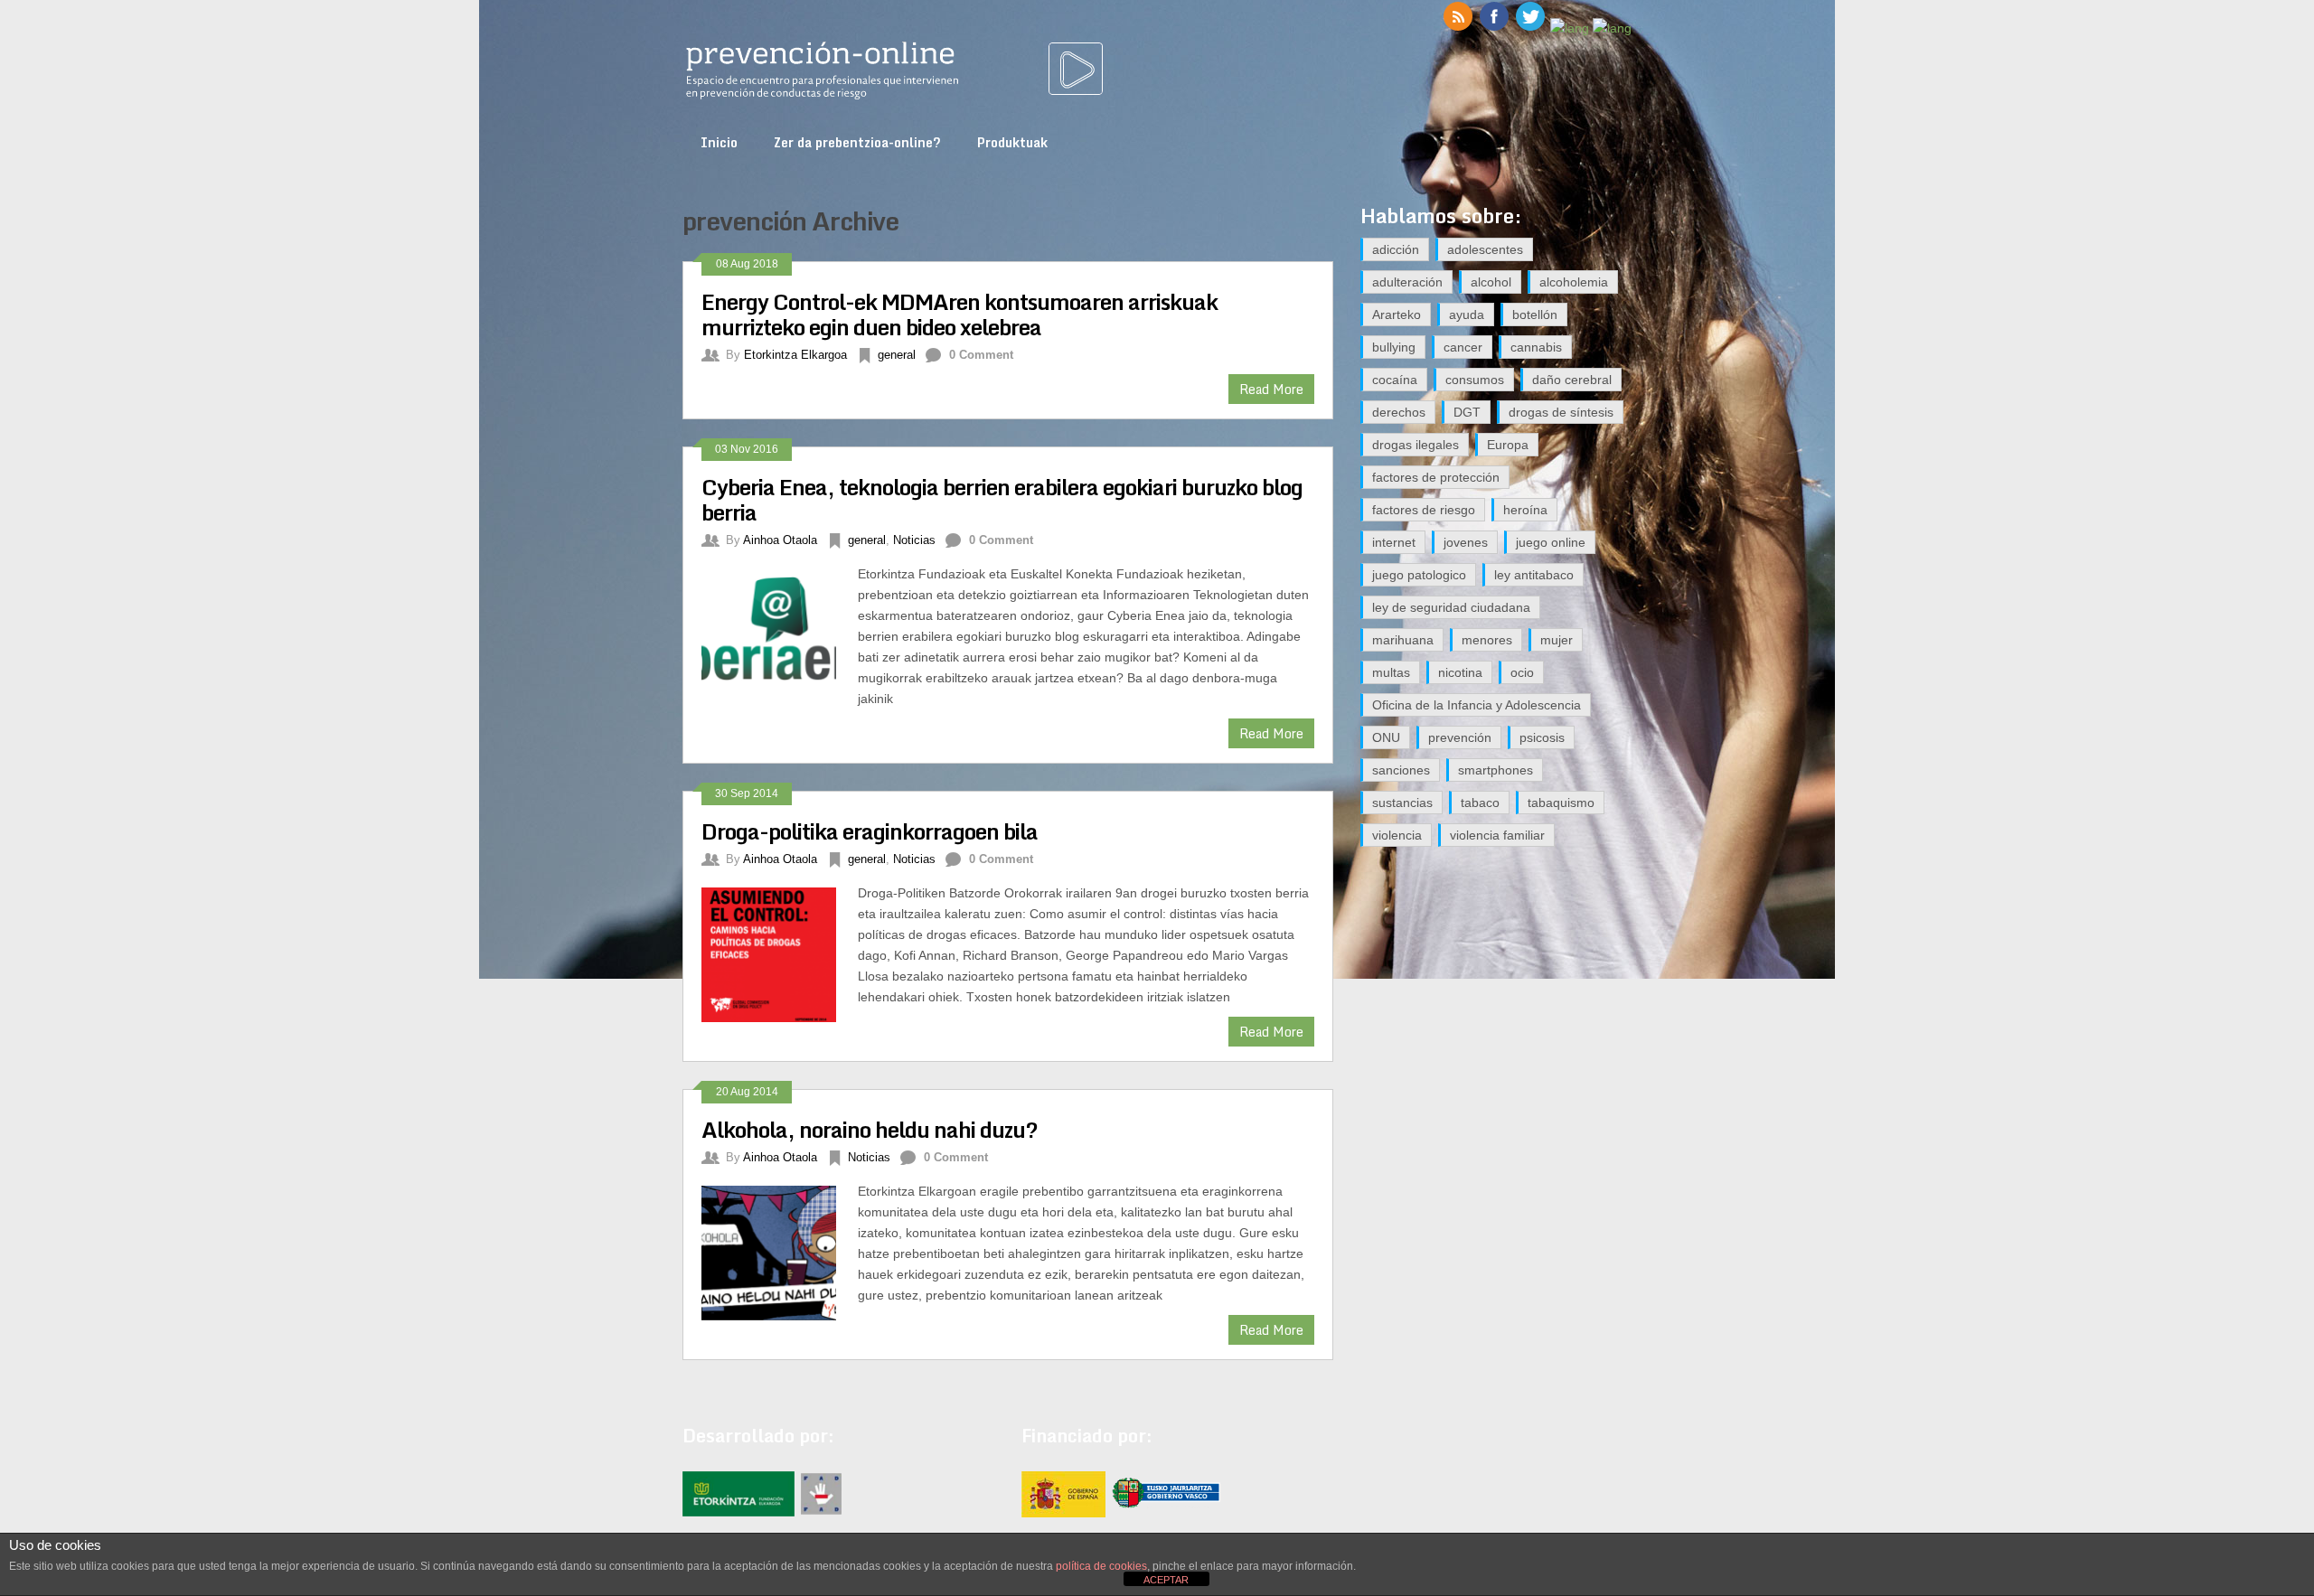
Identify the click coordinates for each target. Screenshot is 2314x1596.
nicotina (1460, 672)
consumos (1475, 380)
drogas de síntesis (1561, 412)
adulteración (1407, 282)
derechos (1399, 412)
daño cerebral (1572, 380)
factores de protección (1436, 477)
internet (1394, 542)
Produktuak (1012, 142)
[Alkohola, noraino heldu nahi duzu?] (780, 1251)
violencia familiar (1497, 835)
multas (1391, 672)
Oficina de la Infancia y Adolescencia (1477, 705)
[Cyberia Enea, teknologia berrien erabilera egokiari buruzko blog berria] (780, 634)
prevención (1460, 737)
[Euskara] (1612, 28)
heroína (1525, 510)
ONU (1386, 737)
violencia (1397, 835)
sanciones (1401, 770)
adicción (1396, 249)
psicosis (1542, 737)
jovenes (1466, 542)
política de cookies (1101, 1566)
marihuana (1403, 640)
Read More (1271, 389)
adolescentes (1485, 249)
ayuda (1467, 315)
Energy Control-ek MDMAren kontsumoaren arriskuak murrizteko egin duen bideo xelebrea (959, 314)
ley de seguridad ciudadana (1451, 607)
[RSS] (1458, 28)
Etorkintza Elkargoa (795, 355)
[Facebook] (1494, 28)
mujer (1557, 640)
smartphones (1496, 770)
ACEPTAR (1166, 1580)
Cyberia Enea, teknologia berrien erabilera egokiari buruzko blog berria (1002, 499)
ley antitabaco (1534, 575)
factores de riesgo (1424, 510)
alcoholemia (1574, 282)
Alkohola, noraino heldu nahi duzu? (870, 1129)
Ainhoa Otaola (780, 540)
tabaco (1480, 803)
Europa (1508, 445)
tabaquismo (1561, 803)
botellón (1535, 315)
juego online (1551, 542)
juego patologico (1419, 575)
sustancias (1402, 803)
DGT (1467, 412)
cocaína (1395, 380)
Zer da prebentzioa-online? (857, 142)
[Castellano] (1570, 28)
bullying (1394, 347)
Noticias (914, 540)
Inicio (719, 142)
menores (1487, 640)
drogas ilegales (1416, 445)
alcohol (1491, 282)
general (897, 355)
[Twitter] (1530, 28)
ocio (1522, 672)
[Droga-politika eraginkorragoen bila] (780, 953)
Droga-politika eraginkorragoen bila (870, 831)
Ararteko (1397, 315)
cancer (1463, 347)
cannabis (1536, 347)
